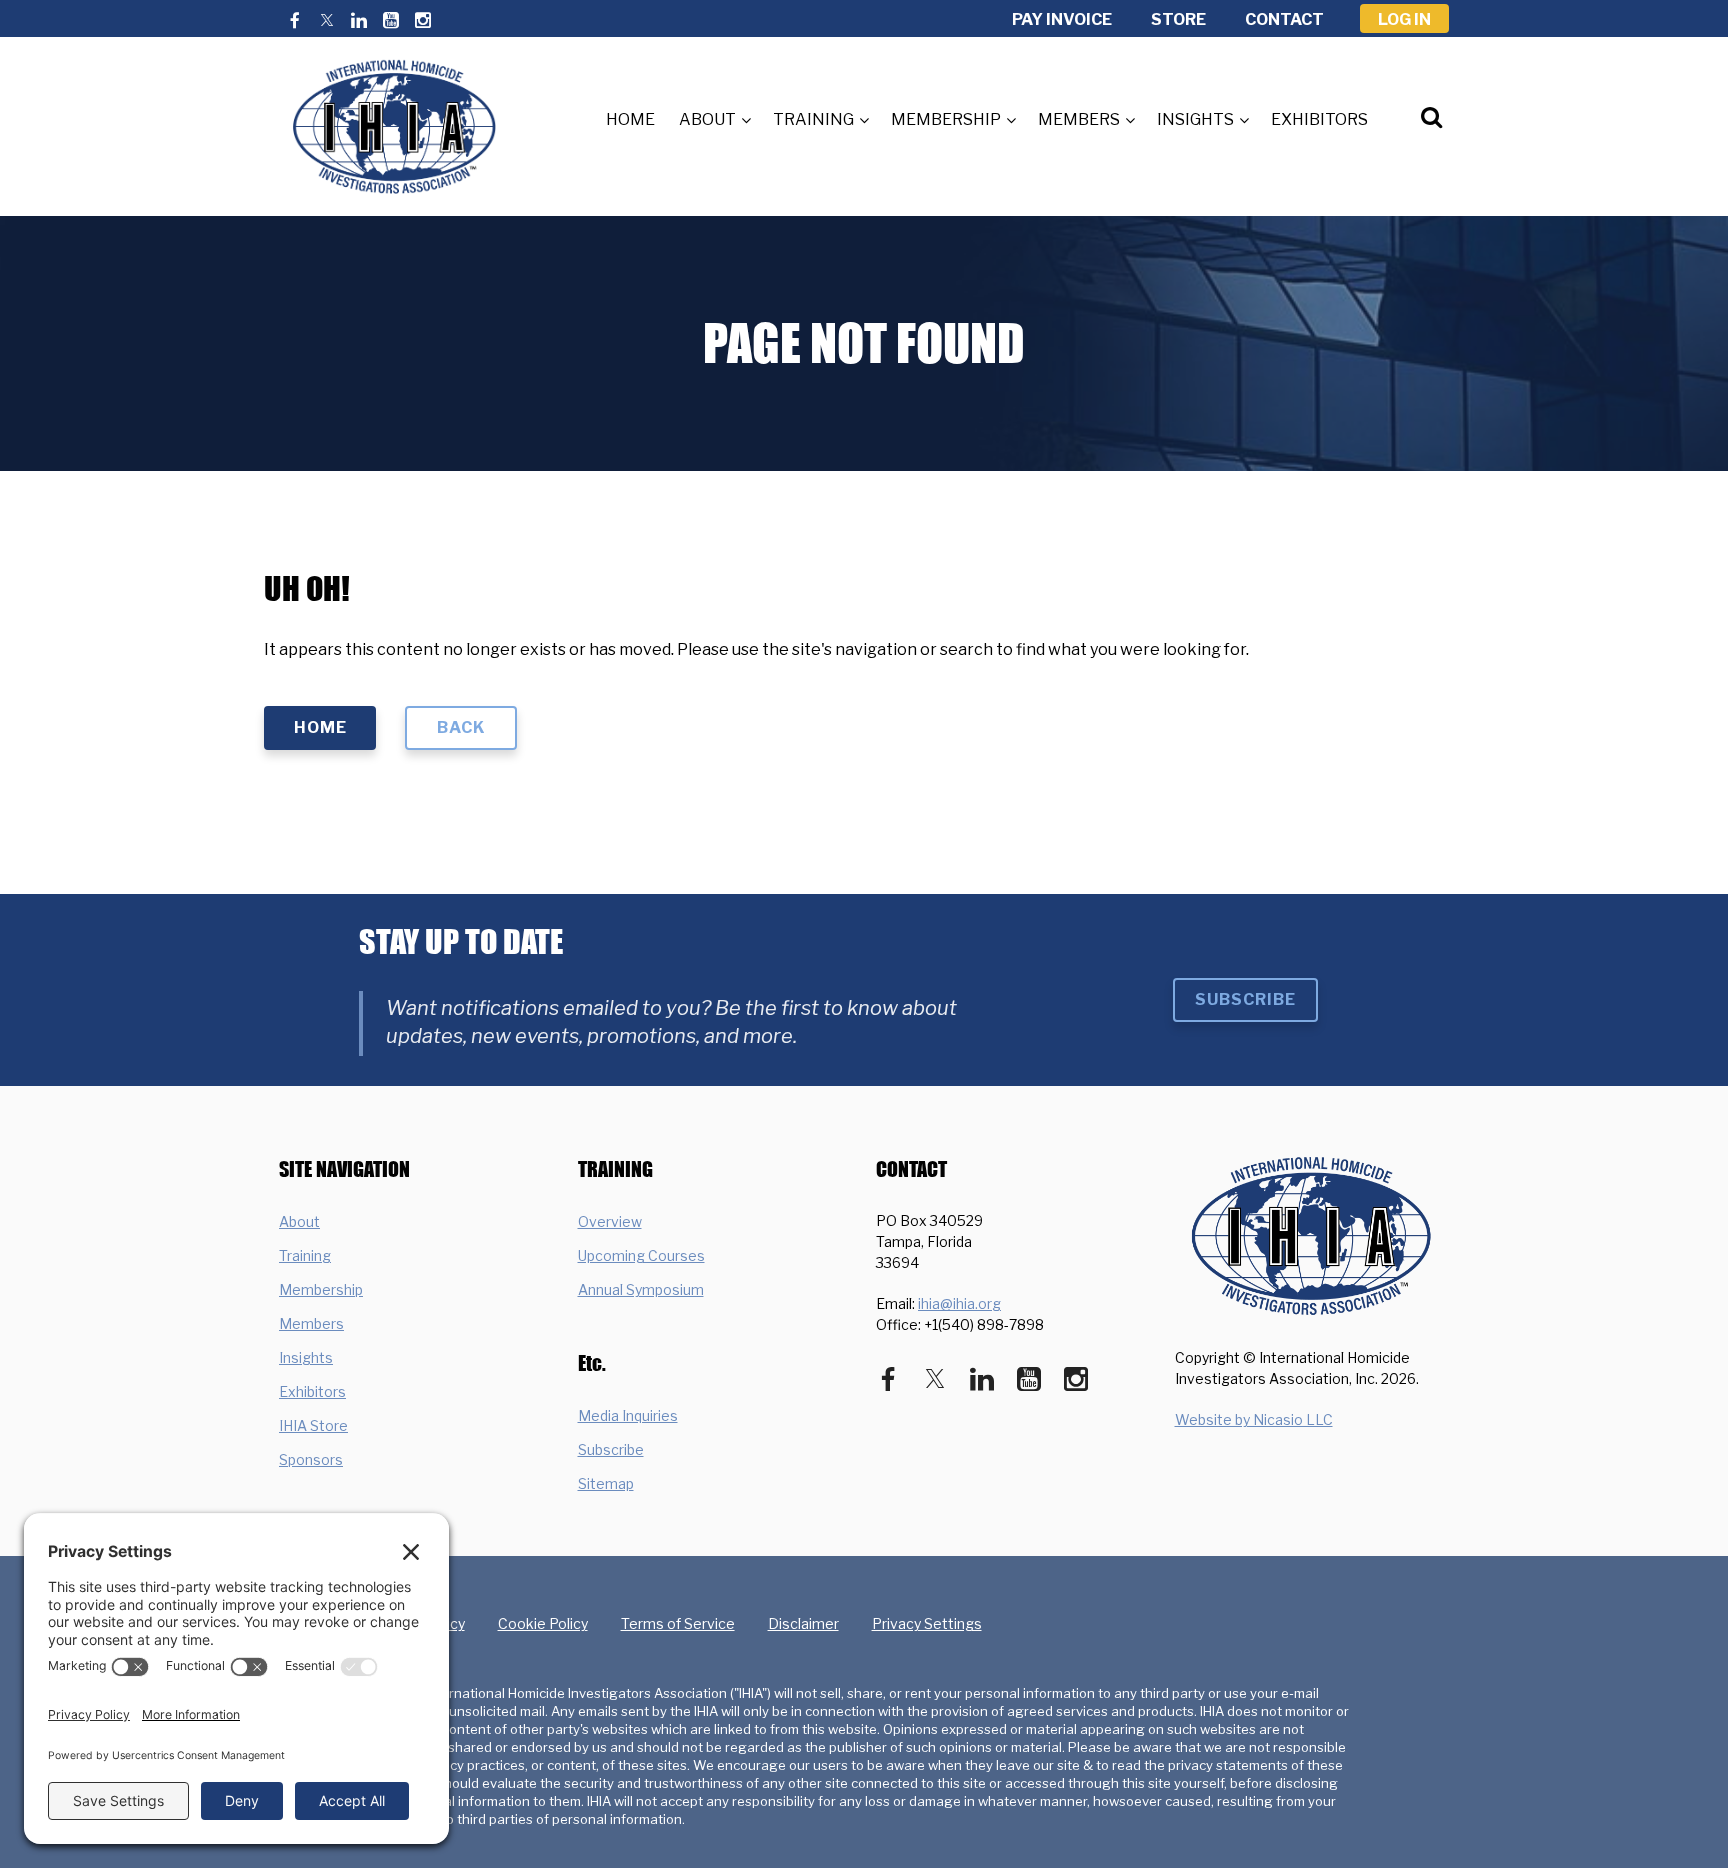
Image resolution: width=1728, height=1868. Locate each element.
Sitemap (606, 1483)
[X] (327, 20)
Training (305, 1255)
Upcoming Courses (641, 1255)
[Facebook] (295, 20)
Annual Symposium (641, 1289)
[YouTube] (391, 20)
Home (320, 727)
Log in (1404, 19)
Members (311, 1323)
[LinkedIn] (359, 20)
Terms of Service (678, 1623)
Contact (1284, 19)
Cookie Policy (543, 1623)
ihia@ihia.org (959, 1303)
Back (461, 727)
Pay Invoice (1062, 19)
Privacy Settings (927, 1623)
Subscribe (1245, 999)
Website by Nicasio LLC (1254, 1419)
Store (1178, 19)
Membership (321, 1289)
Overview (610, 1221)
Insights (306, 1357)
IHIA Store (313, 1425)
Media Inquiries (628, 1415)
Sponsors (311, 1459)
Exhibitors (312, 1391)
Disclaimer (803, 1623)
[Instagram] (423, 20)
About (299, 1221)
